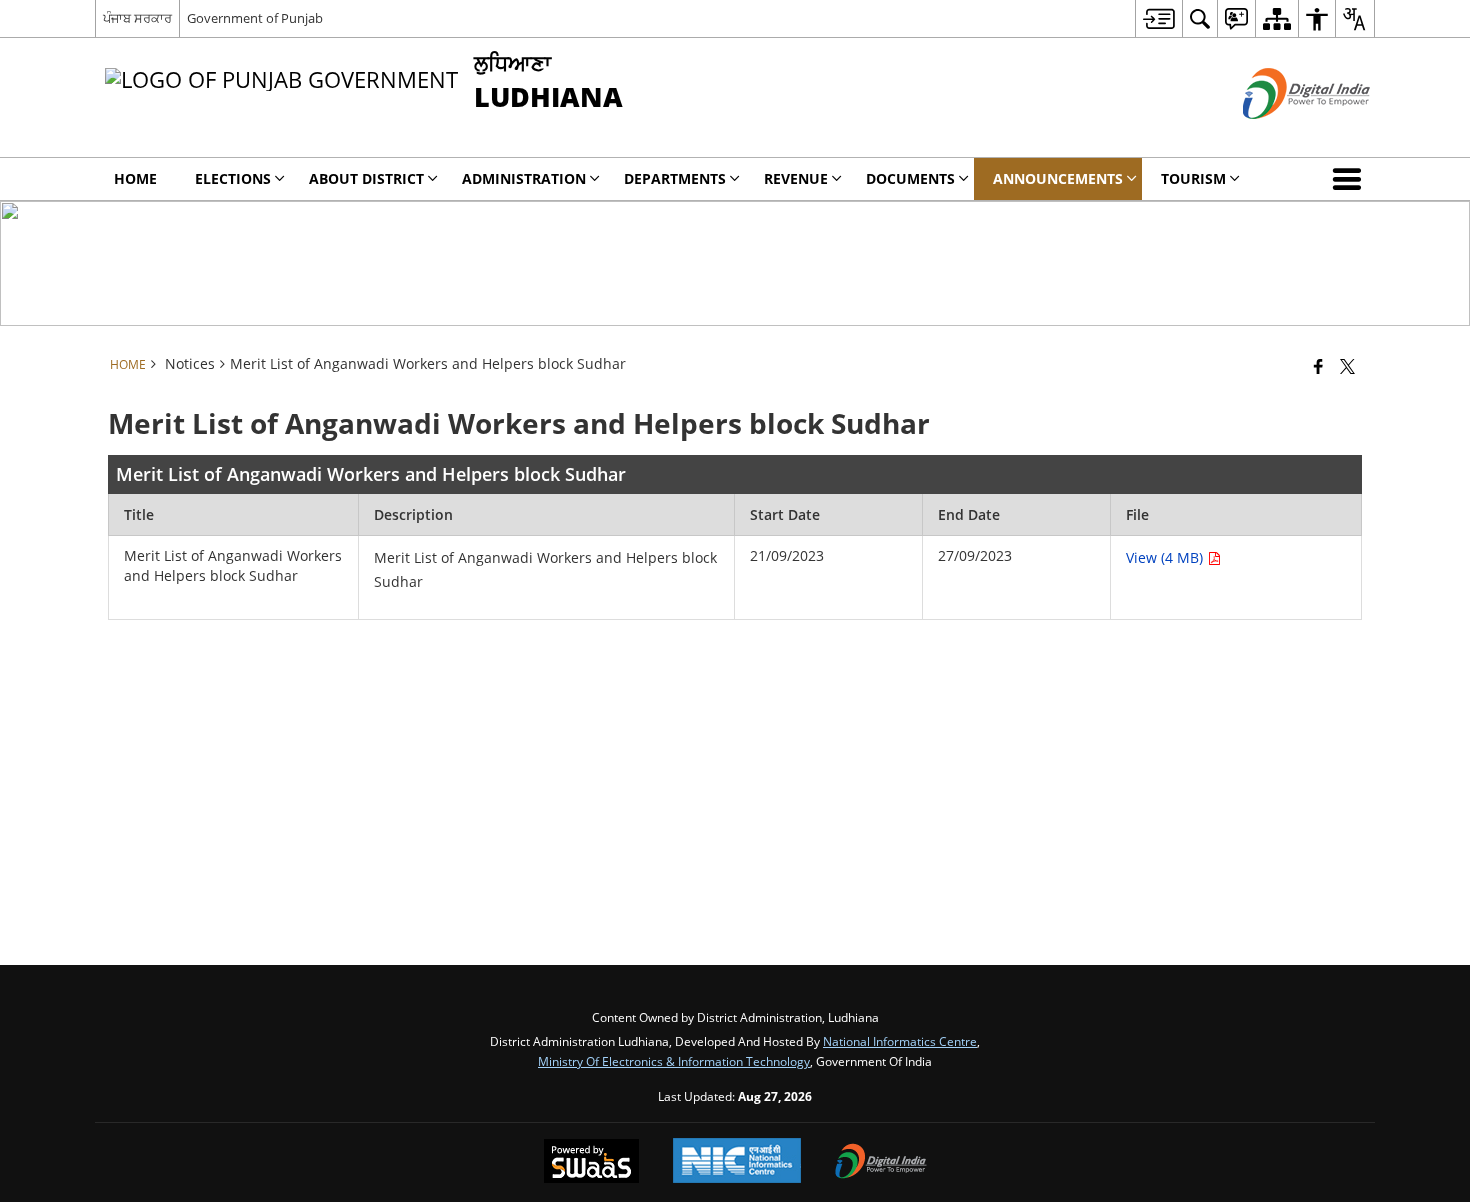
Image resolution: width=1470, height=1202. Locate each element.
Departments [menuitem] (675, 178)
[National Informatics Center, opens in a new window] (737, 1162)
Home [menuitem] (135, 178)
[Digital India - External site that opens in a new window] (1281, 135)
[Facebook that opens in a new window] (1318, 366)
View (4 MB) (1166, 557)
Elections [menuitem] (233, 178)
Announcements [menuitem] (1058, 178)
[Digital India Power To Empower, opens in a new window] (881, 1163)
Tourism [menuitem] (1193, 178)
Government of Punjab (255, 18)
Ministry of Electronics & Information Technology (674, 1061)
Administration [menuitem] (524, 178)
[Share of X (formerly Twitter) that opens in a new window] (1347, 366)
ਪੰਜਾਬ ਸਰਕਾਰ (137, 18)
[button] (1351, 179)
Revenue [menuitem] (796, 178)
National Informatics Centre (900, 1041)
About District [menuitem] (366, 178)
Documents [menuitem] (910, 178)
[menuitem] (1158, 18)
